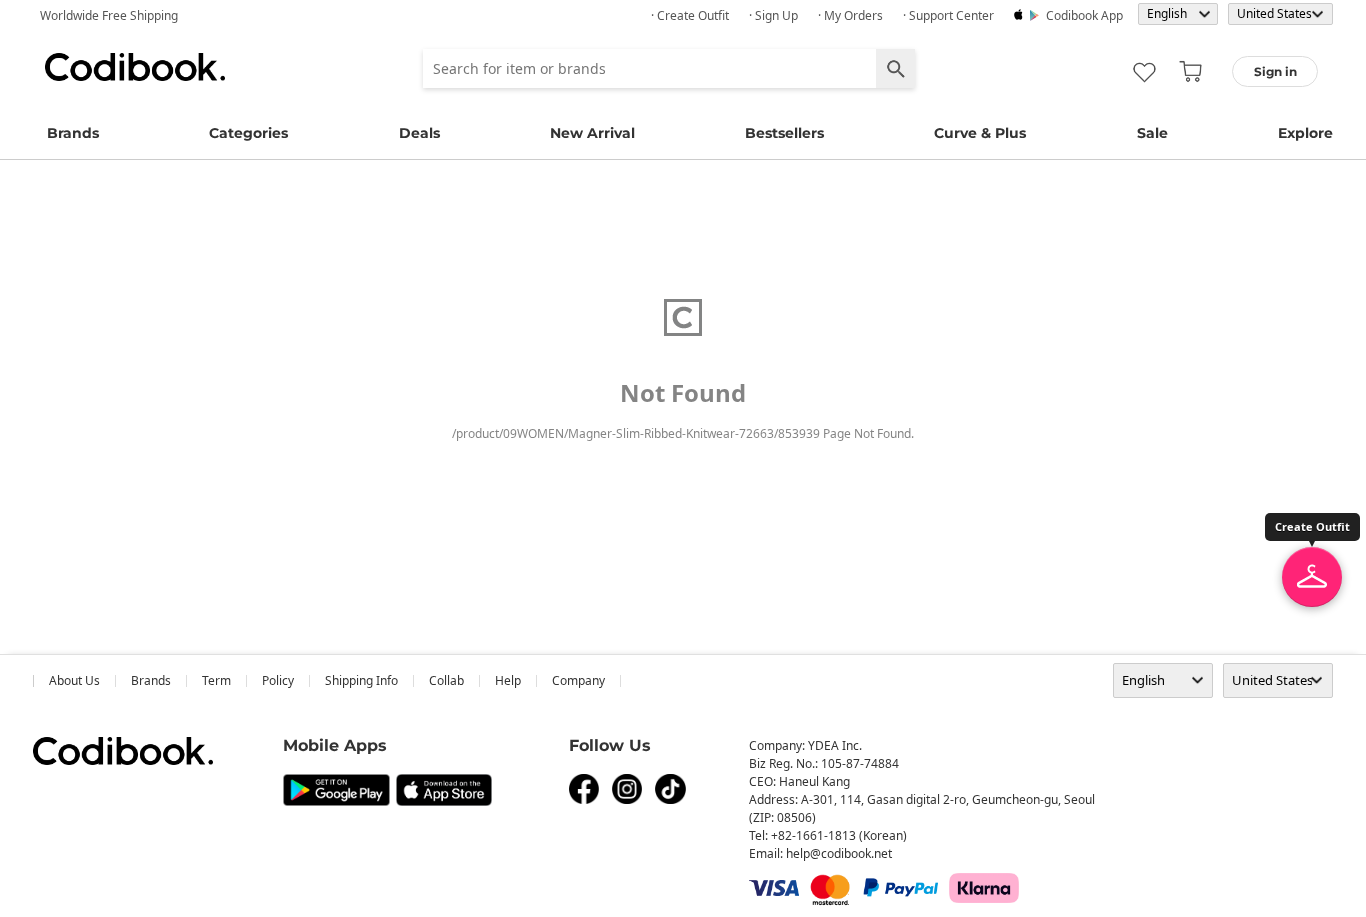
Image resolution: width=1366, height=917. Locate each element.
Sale (1152, 133)
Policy (278, 680)
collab (446, 680)
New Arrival (592, 133)
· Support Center (948, 15)
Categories (248, 133)
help (508, 680)
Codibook (135, 67)
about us (74, 680)
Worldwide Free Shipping (109, 15)
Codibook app (1084, 15)
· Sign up (773, 15)
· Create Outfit (690, 15)
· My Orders (850, 15)
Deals (419, 133)
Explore (1305, 133)
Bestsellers (784, 133)
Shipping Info (361, 680)
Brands (73, 133)
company (578, 680)
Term (216, 680)
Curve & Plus (980, 133)
